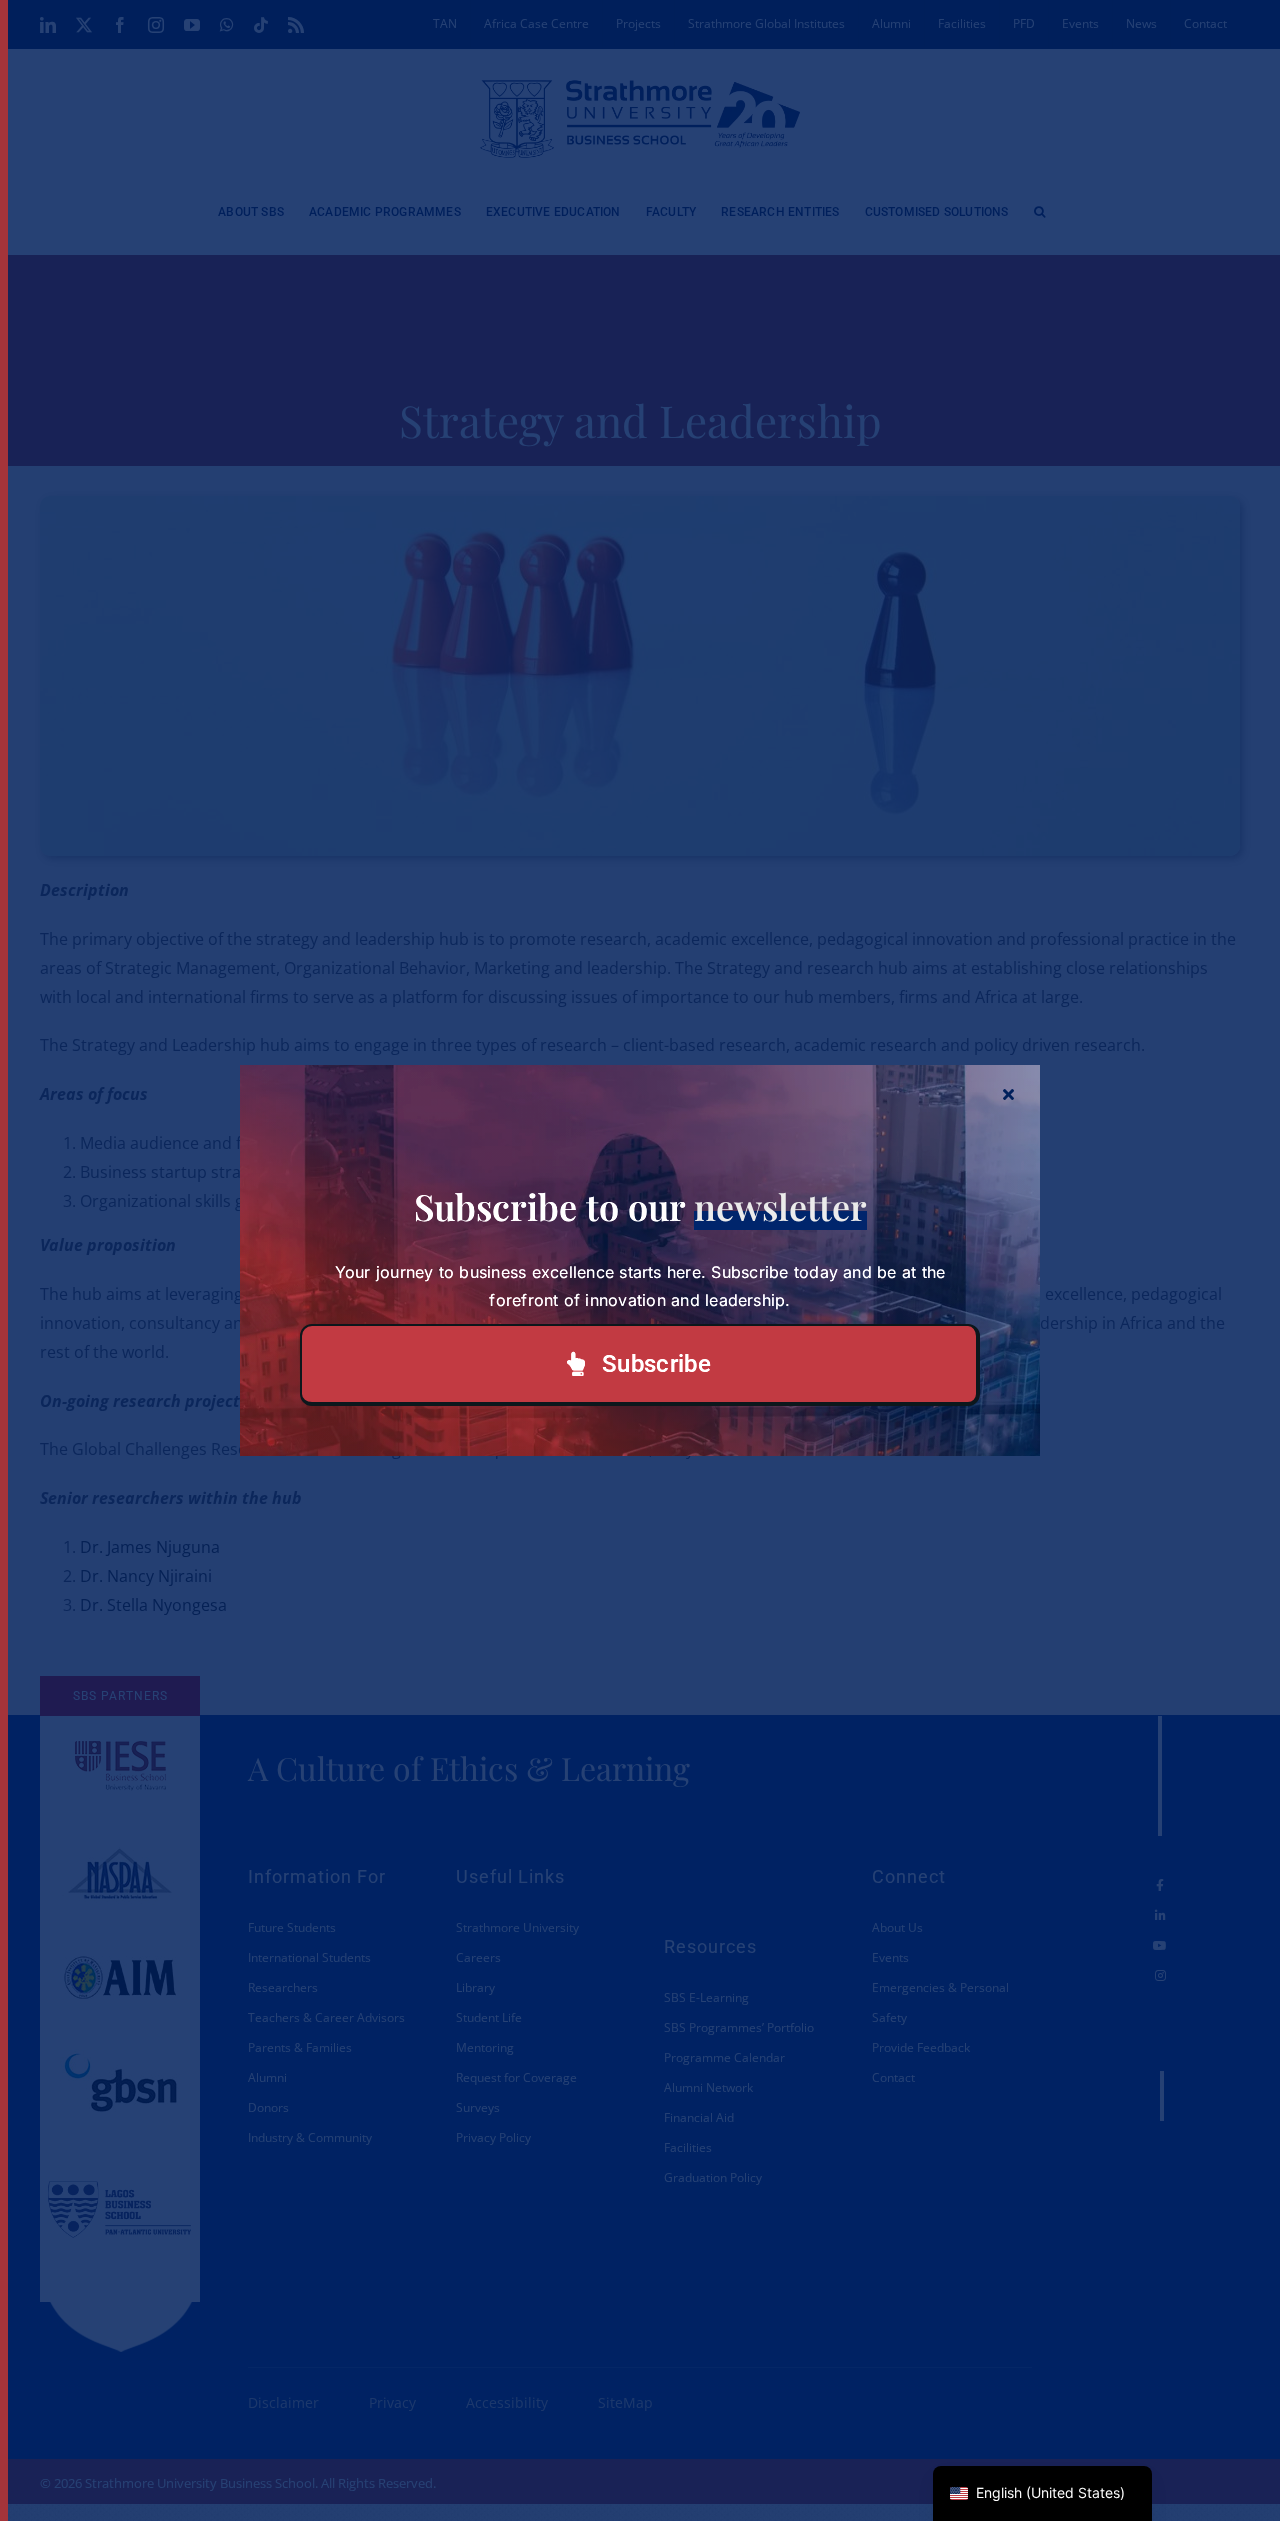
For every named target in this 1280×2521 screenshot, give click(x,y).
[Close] (1008, 1094)
